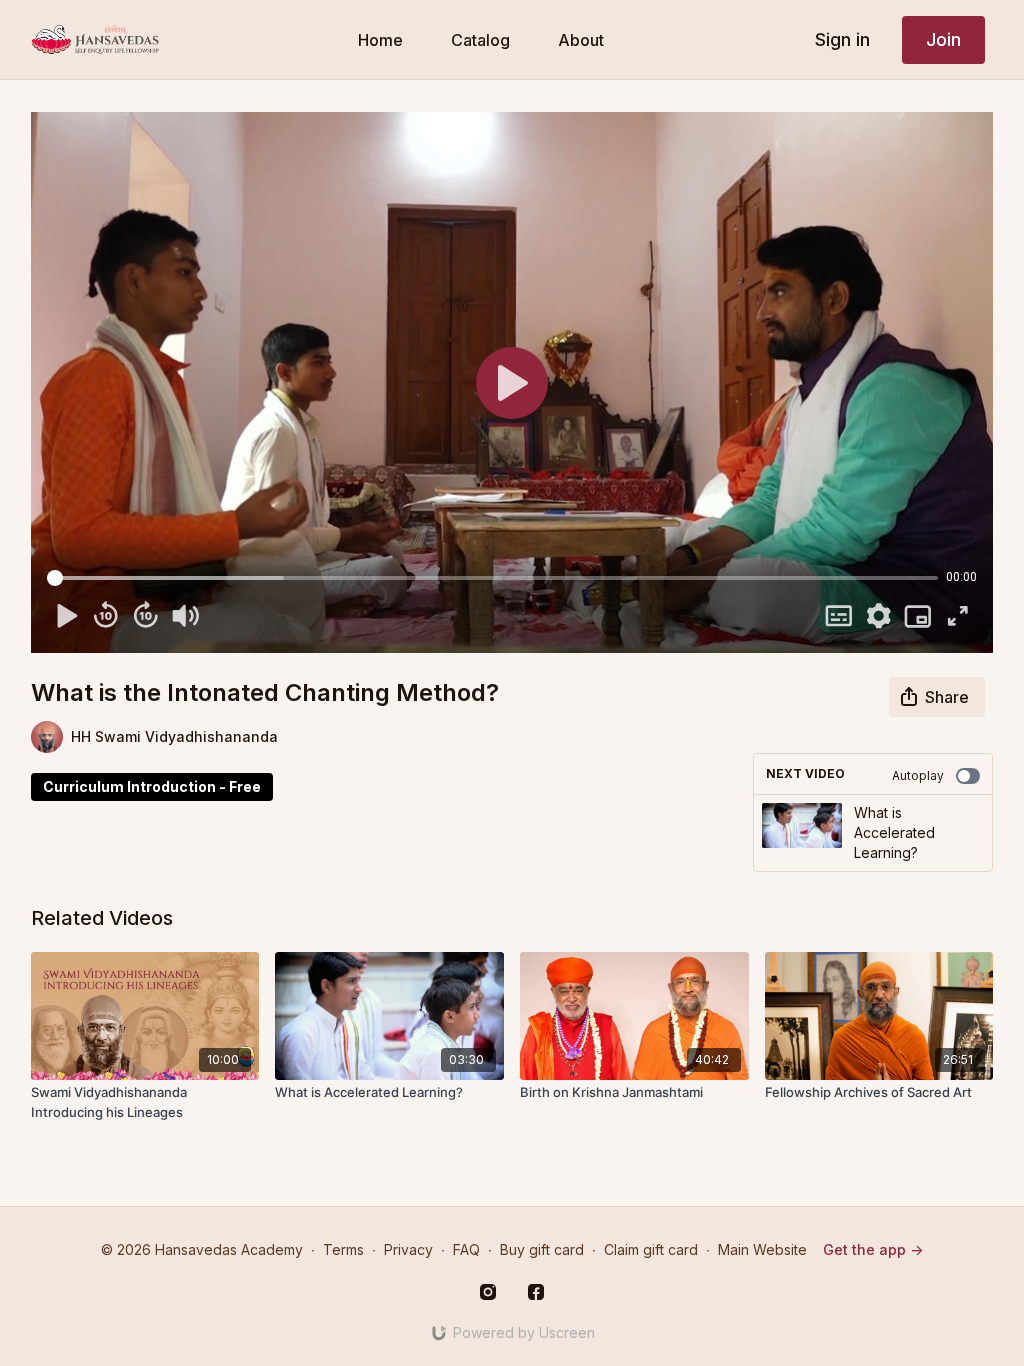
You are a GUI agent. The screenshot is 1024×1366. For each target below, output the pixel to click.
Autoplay (918, 775)
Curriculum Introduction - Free (152, 786)
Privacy (408, 1249)
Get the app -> (873, 1249)
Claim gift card (651, 1249)
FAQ (466, 1249)
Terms (343, 1249)
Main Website (762, 1249)
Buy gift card (542, 1249)
